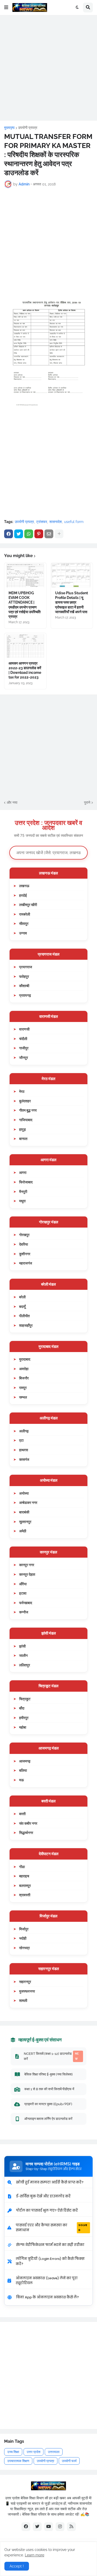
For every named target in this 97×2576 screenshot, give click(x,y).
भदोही (23, 1938)
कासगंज (24, 1459)
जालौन (23, 1655)
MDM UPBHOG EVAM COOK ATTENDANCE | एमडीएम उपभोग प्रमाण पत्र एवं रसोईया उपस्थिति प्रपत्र (25, 605)
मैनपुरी (23, 1192)
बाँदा (22, 1708)
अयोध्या (24, 1493)
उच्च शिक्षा (13, 2452)
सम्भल (23, 1397)
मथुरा (22, 1201)
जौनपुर (24, 1057)
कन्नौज (24, 1612)
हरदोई (23, 895)
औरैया (23, 1584)
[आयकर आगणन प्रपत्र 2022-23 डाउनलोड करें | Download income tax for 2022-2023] (25, 645)
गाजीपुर (24, 1048)
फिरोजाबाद (26, 1182)
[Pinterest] (39, 534)
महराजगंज (26, 1263)
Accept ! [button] (17, 2566)
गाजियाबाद (26, 1120)
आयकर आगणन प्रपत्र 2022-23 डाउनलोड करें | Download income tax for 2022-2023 (25, 670)
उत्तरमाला (54, 2452)
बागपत (23, 1139)
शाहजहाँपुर (26, 1325)
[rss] (71, 2527)
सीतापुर (24, 923)
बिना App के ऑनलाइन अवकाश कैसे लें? (47, 2297)
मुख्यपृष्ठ (9, 128)
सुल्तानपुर (25, 1522)
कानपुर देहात (27, 1574)
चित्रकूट (25, 1699)
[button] (6, 7)
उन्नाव (23, 933)
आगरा (23, 1172)
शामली (23, 2000)
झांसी (22, 1646)
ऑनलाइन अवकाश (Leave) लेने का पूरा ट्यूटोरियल (47, 2281)
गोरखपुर (24, 1235)
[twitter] (37, 2527)
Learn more (35, 2555)
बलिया (23, 1770)
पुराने (87, 802)
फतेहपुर (24, 976)
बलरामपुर (25, 1886)
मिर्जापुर (24, 1929)
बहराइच (24, 1876)
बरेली (22, 1297)
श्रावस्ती (25, 1895)
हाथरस (24, 1450)
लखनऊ (24, 886)
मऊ (21, 1780)
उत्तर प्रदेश (33, 2452)
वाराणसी (24, 1029)
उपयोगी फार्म (69, 2461)
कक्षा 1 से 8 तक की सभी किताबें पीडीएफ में (49, 2089)
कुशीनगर (25, 1254)
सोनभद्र (24, 1948)
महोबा (23, 1727)
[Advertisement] (48, 68)
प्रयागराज (26, 967)
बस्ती (22, 1814)
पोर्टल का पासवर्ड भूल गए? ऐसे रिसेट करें (47, 2210)
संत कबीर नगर (28, 1823)
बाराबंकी (24, 1512)
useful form (74, 522)
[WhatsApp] (29, 534)
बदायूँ (22, 1306)
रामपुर (23, 1388)
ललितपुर (25, 1665)
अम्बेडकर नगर (28, 1502)
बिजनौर (24, 1378)
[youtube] (49, 2527)
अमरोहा (24, 1369)
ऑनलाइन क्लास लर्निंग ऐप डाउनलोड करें (48, 2119)
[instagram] (60, 2527)
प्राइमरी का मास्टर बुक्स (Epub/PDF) (48, 2104)
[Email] (49, 534)
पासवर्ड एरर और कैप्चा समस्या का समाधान (51, 2228)
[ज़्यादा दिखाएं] (59, 534)
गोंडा (22, 1867)
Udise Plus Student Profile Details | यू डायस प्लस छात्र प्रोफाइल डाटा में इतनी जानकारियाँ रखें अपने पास (72, 602)
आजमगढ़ (25, 1761)
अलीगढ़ (24, 1431)
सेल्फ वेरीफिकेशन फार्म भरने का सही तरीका (50, 2245)
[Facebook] (9, 534)
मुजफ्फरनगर (27, 1991)
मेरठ (22, 1091)
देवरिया (24, 1244)
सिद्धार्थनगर (26, 1833)
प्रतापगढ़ (25, 995)
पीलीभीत (24, 1316)
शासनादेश (56, 522)
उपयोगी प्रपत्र (28, 128)
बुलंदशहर (25, 1101)
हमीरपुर (24, 1718)
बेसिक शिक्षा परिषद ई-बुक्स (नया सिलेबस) (48, 2074)
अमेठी (23, 1531)
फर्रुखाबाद (26, 1603)
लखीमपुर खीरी (28, 905)
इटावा (23, 1593)
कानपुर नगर (27, 1565)
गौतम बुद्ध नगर (28, 1110)
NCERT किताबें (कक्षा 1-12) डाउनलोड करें (51, 2056)
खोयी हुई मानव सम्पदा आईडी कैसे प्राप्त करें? (50, 2182)
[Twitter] (19, 534)
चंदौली (23, 1039)
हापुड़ (23, 1129)
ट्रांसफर (42, 522)
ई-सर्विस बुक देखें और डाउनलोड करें (43, 2196)
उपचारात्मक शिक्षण (18, 2461)
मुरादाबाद (25, 1359)
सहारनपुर (25, 1982)
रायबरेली (25, 914)
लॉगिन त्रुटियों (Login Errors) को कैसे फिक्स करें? (50, 2261)
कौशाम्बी (24, 986)
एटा (21, 1440)
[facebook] (26, 2527)
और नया (12, 802)
